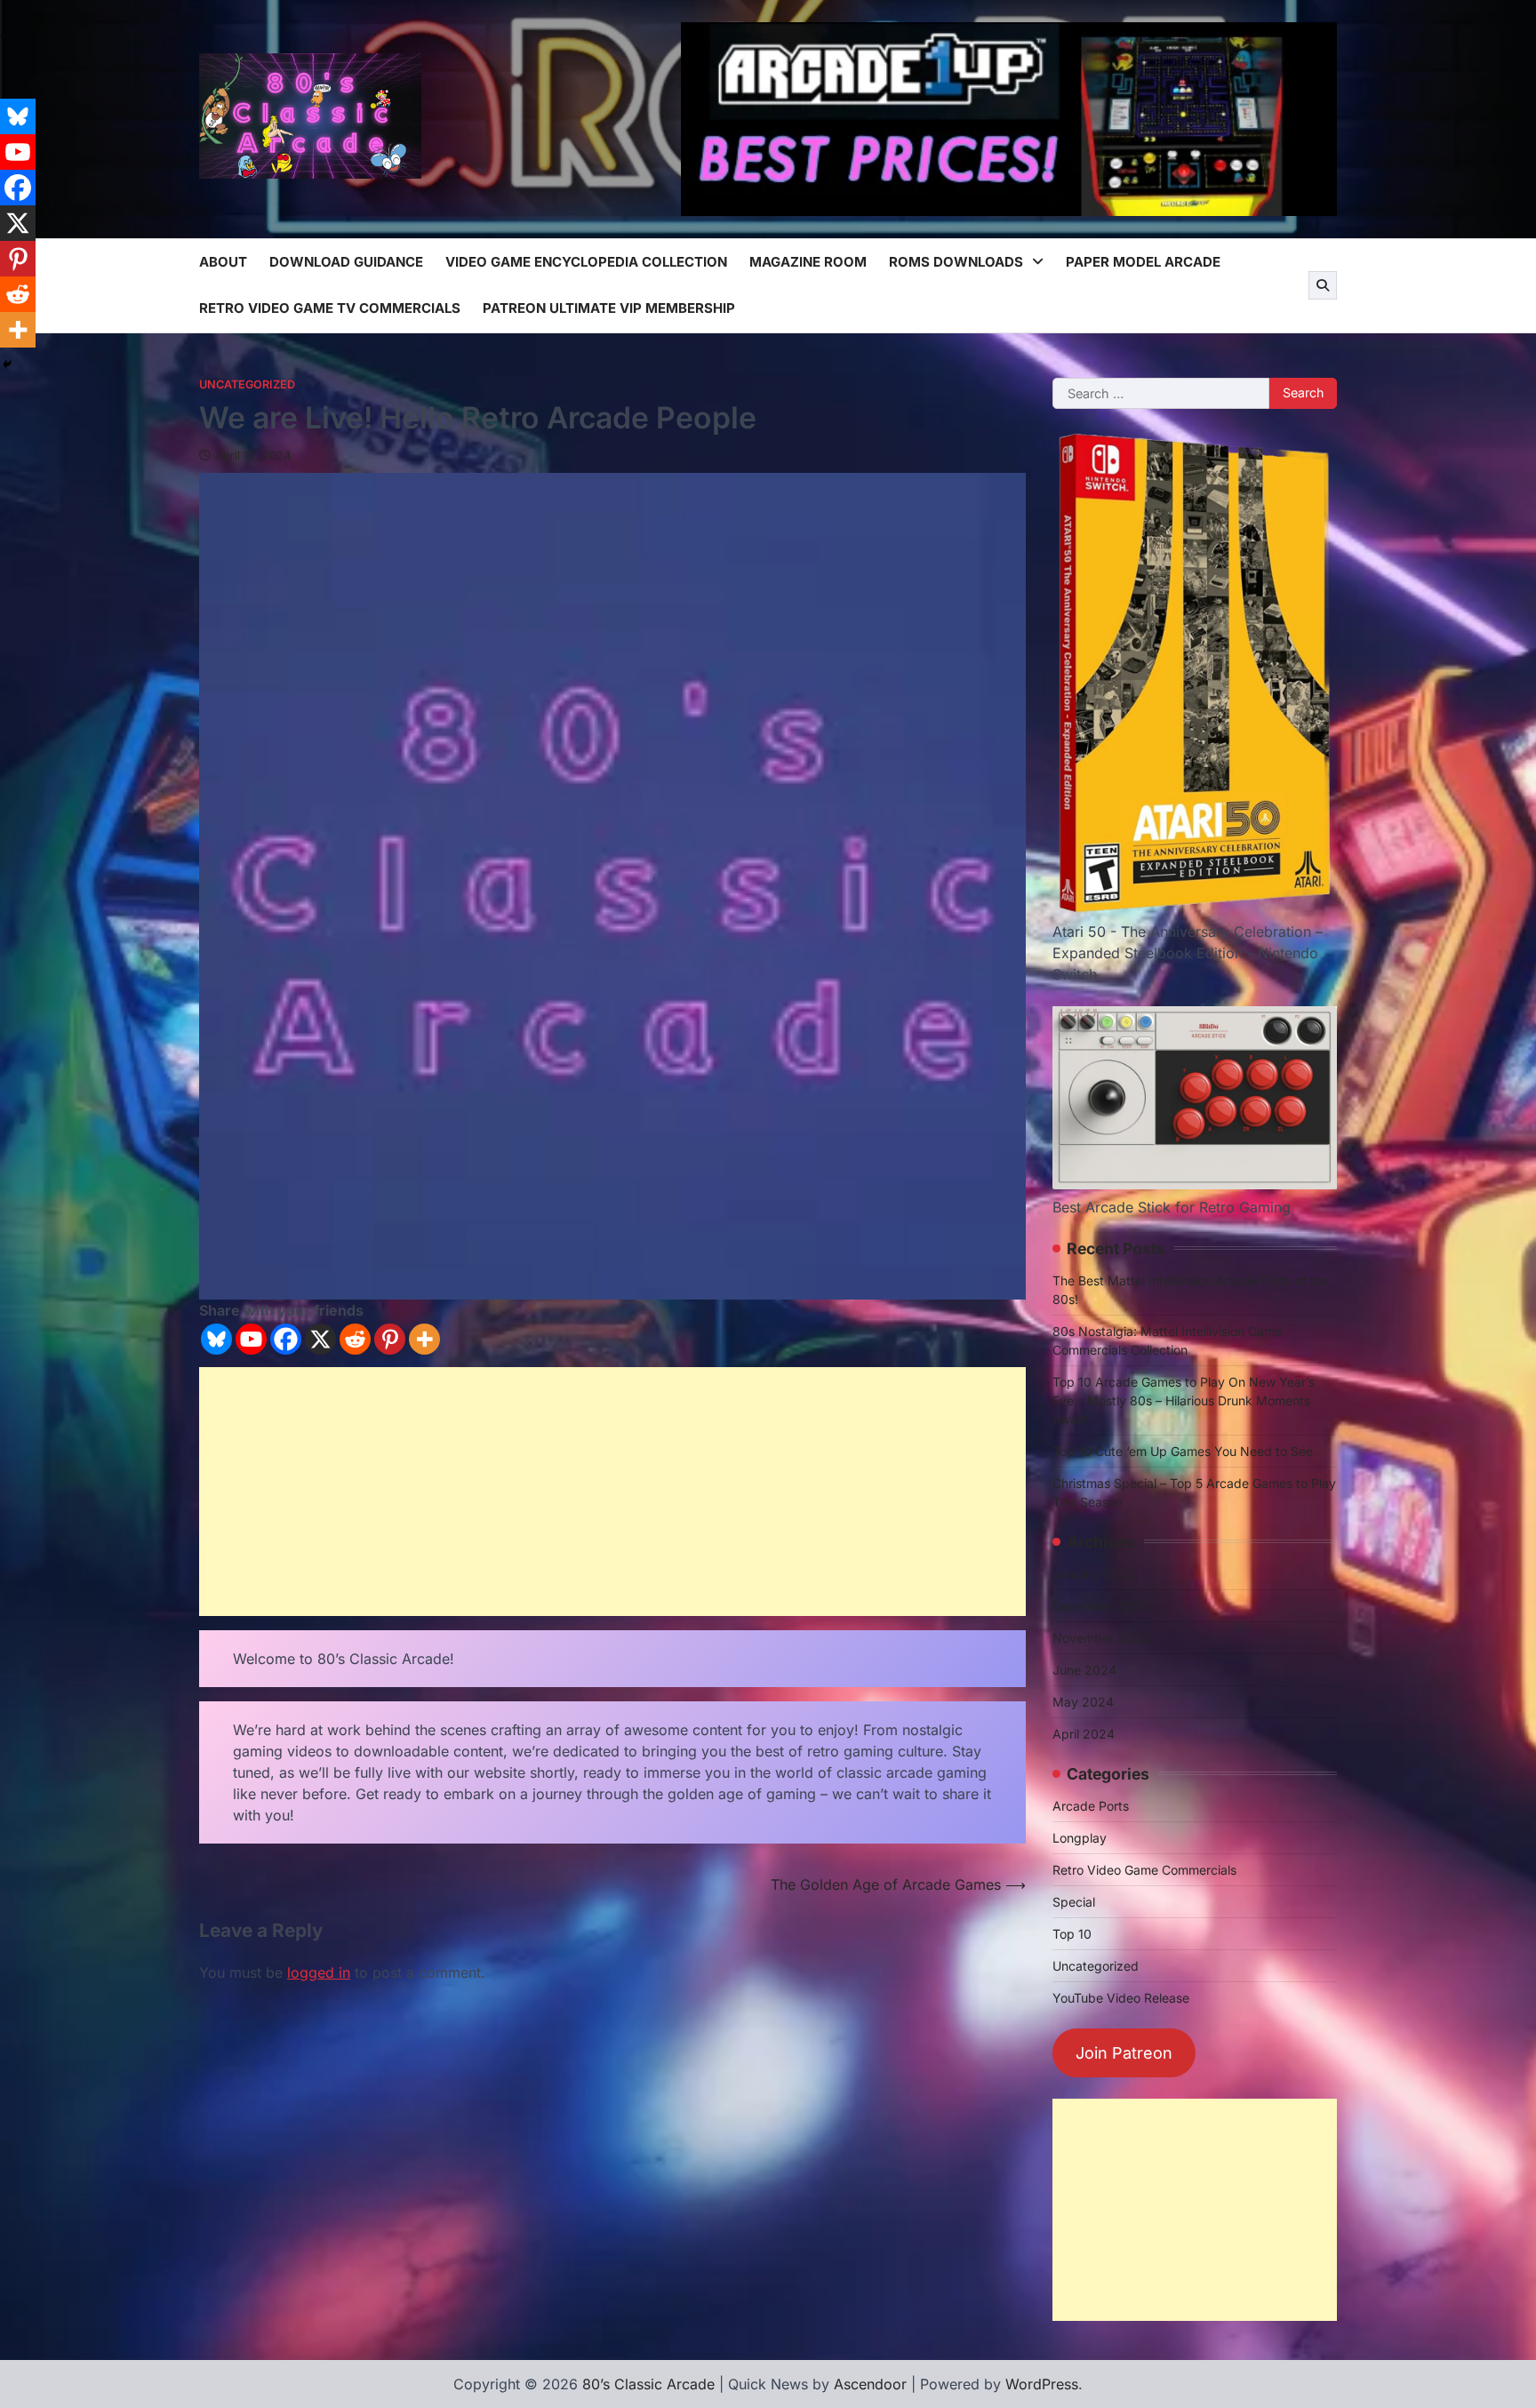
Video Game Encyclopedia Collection (586, 262)
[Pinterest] (390, 1339)
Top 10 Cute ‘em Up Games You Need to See (1183, 1451)
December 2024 (1100, 1606)
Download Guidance (346, 262)
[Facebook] (286, 1339)
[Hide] (7, 364)
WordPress (1042, 2384)
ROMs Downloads (956, 262)
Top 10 (1072, 1934)
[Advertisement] (612, 1492)
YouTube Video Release (1121, 1998)
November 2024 (1101, 1638)
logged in (319, 1972)
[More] (424, 1339)
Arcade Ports (1091, 1806)
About (223, 262)
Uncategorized (247, 384)
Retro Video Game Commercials (1144, 1870)
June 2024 (1084, 1670)
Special (1074, 1902)
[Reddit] (355, 1339)
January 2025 (1093, 1574)
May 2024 (1083, 1702)
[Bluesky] (216, 1339)
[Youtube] (251, 1339)
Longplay (1080, 1838)
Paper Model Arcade (1143, 262)
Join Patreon (1124, 2053)
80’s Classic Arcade (648, 2384)
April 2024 (1084, 1734)
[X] (320, 1339)
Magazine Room (808, 262)
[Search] (1323, 285)
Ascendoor (870, 2384)
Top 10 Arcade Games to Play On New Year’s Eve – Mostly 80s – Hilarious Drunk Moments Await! (1184, 1400)
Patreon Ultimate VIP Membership (609, 308)
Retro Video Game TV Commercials (330, 308)
